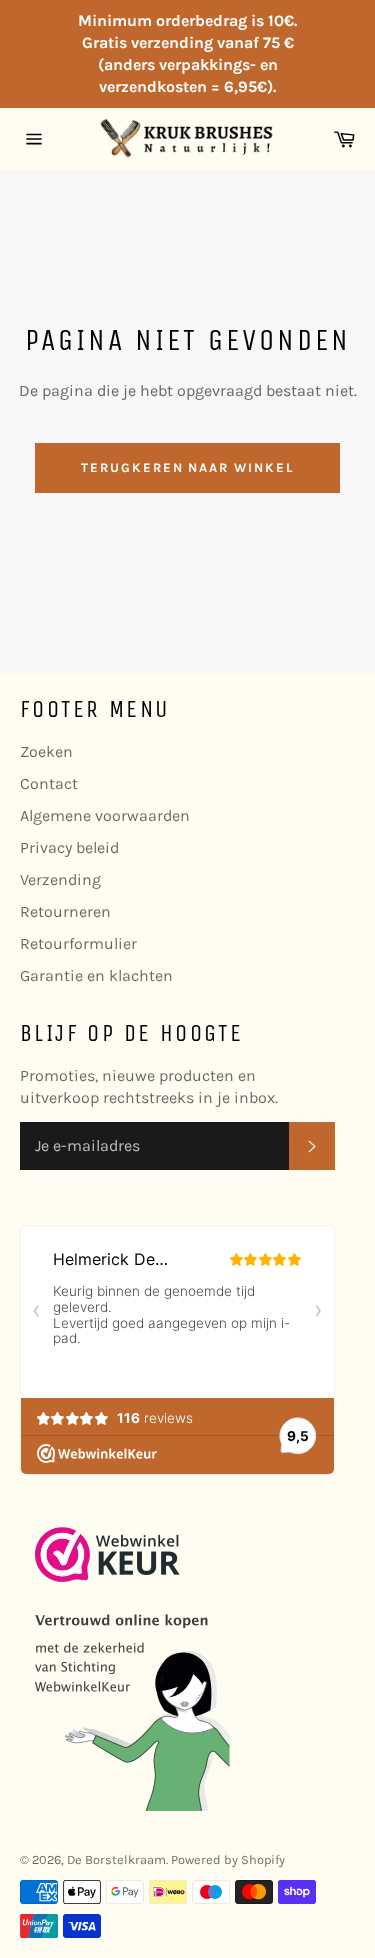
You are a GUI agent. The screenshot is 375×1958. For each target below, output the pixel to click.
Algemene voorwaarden (105, 815)
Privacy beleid (69, 847)
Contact (49, 783)
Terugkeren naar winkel (187, 467)
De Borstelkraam (116, 1859)
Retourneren (65, 911)
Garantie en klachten (96, 975)
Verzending (60, 879)
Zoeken (46, 751)
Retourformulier (78, 943)
